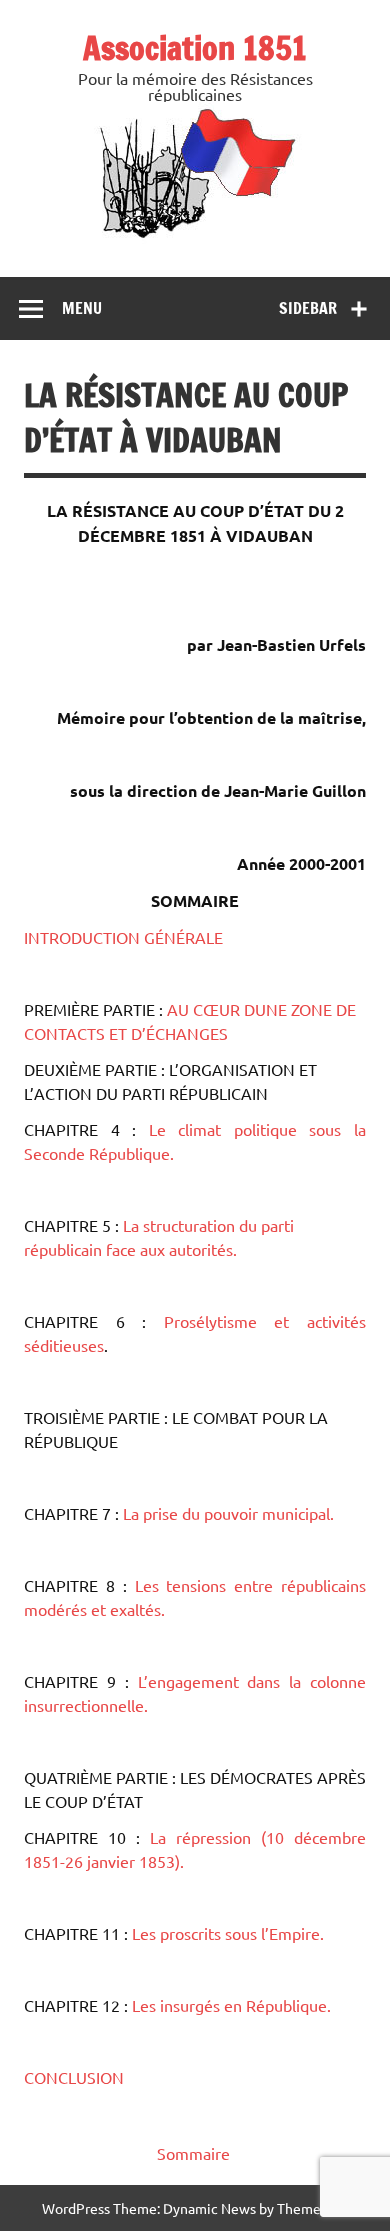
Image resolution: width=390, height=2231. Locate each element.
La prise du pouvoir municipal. (228, 1513)
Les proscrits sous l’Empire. (228, 1933)
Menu (82, 308)
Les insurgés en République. (229, 2005)
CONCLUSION (74, 2077)
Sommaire (193, 2153)
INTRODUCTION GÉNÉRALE (123, 937)
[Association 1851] (195, 237)
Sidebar (308, 308)
